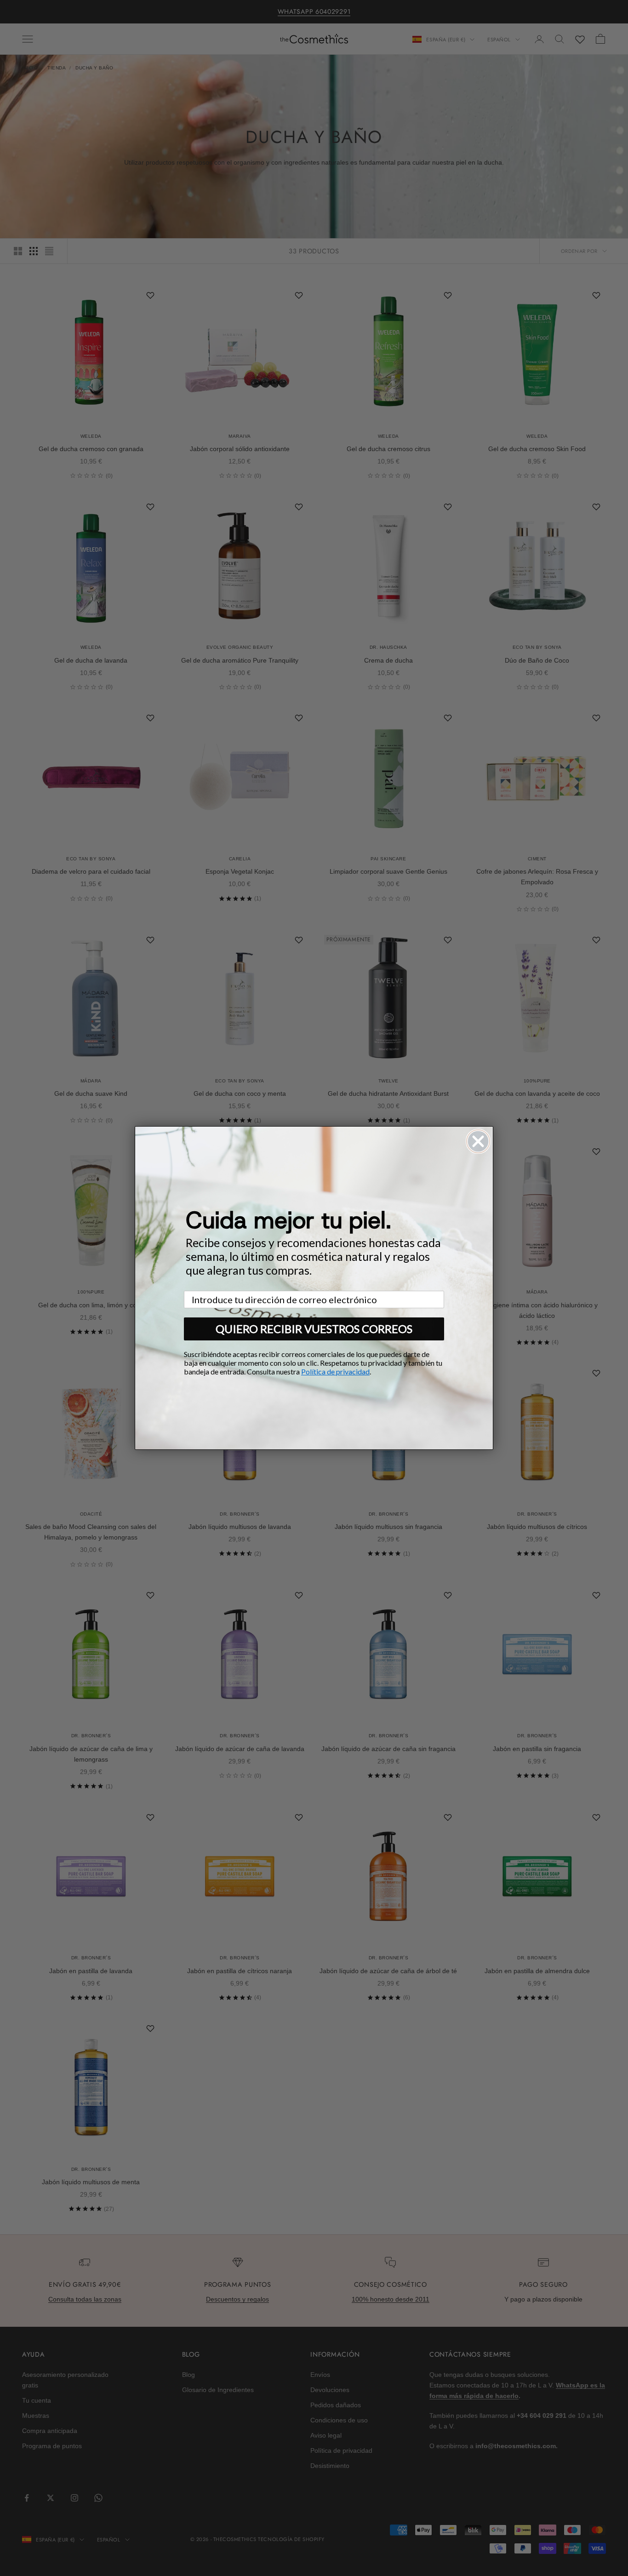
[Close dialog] (478, 1141)
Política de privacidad (335, 1371)
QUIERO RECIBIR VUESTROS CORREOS (314, 1329)
